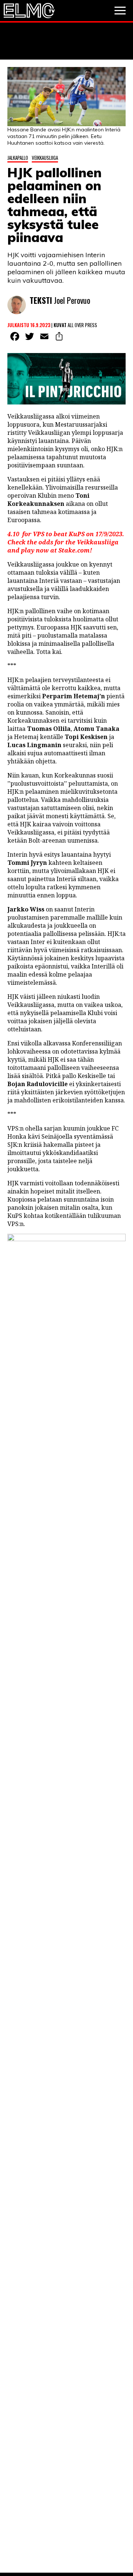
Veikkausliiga (45, 158)
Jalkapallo (18, 158)
